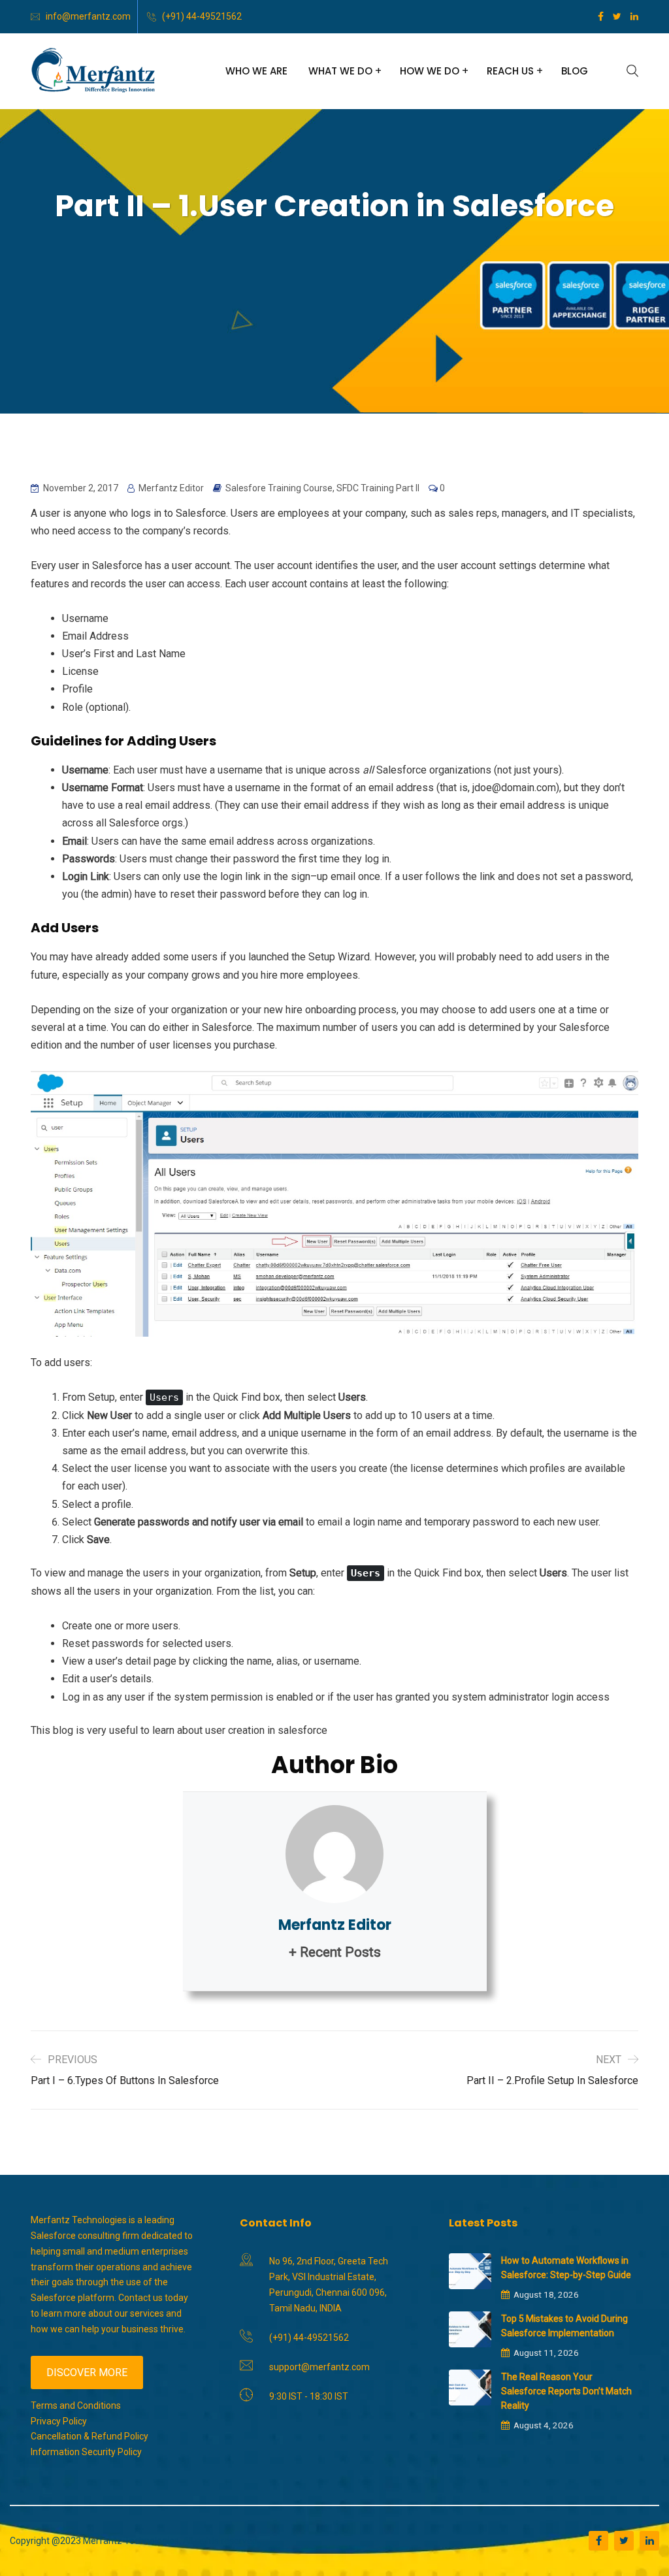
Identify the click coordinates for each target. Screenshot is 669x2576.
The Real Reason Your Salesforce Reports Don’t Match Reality (566, 2391)
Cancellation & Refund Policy (90, 2436)
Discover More (87, 2372)
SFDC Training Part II (378, 488)
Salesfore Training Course (279, 488)
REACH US (510, 71)
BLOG (575, 71)
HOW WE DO (430, 71)
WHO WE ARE (256, 71)
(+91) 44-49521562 (202, 16)
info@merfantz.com (88, 16)
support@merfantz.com (319, 2367)
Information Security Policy (86, 2452)
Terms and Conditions (76, 2405)
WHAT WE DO (340, 71)
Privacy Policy (59, 2421)
